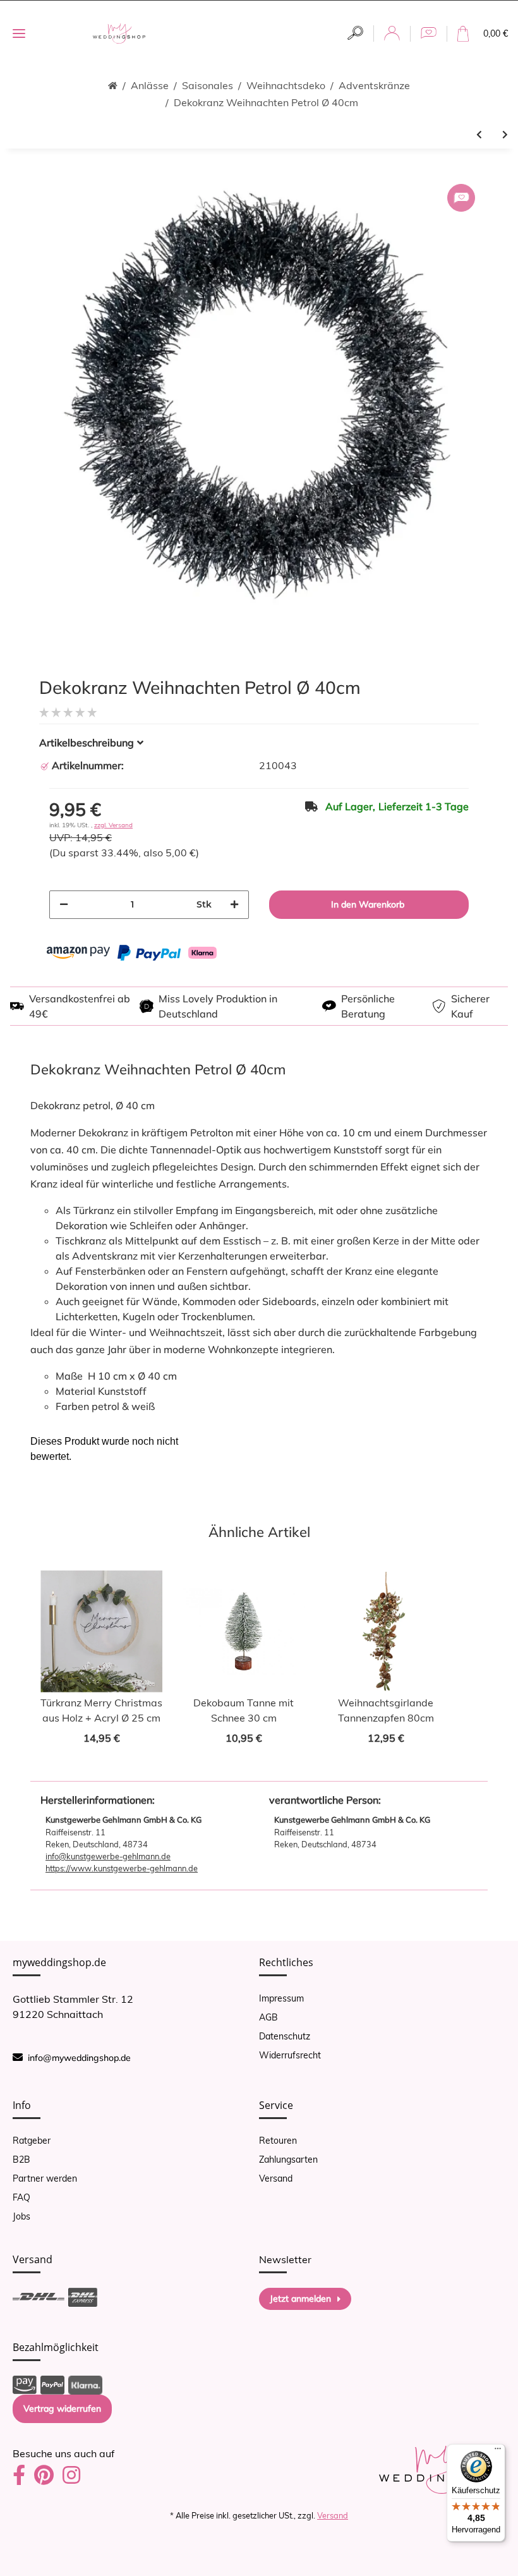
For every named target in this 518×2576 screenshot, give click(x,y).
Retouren (278, 2141)
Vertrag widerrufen (62, 2409)
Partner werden (45, 2178)
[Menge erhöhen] (234, 905)
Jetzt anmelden (300, 2299)
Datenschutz (285, 2036)
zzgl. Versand (113, 825)
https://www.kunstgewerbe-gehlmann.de (122, 1868)
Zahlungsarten (288, 2160)
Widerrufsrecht (290, 2055)
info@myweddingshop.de (79, 2058)
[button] (355, 33)
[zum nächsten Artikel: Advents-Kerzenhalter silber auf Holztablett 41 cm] (505, 135)
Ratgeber (32, 2141)
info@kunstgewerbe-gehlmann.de (108, 1856)
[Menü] (498, 2451)
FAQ (21, 2197)
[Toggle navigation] (19, 34)
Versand (276, 2178)
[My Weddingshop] (119, 34)
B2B (21, 2160)
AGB (268, 2017)
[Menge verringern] (64, 905)
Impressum (281, 1998)
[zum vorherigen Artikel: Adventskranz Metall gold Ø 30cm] (479, 135)
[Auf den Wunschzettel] (461, 198)
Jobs (21, 2216)
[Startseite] (113, 86)
